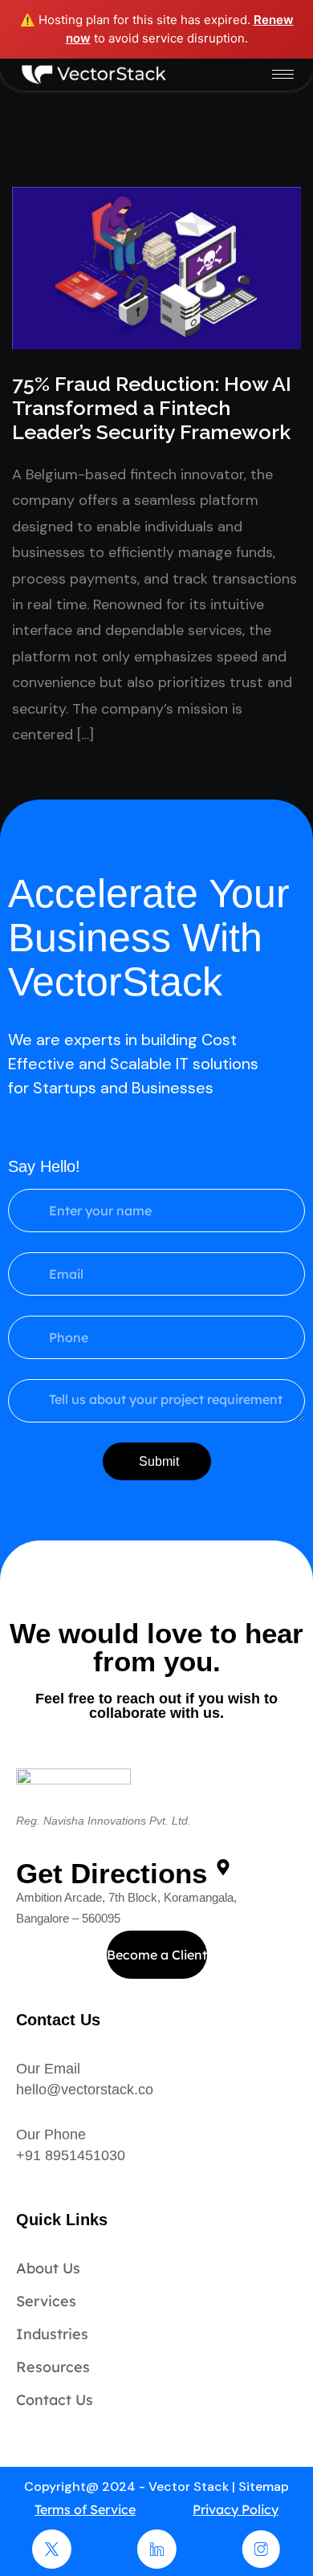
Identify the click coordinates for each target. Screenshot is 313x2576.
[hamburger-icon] (283, 74)
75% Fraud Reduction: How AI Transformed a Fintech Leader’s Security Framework (152, 408)
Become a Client (157, 1955)
